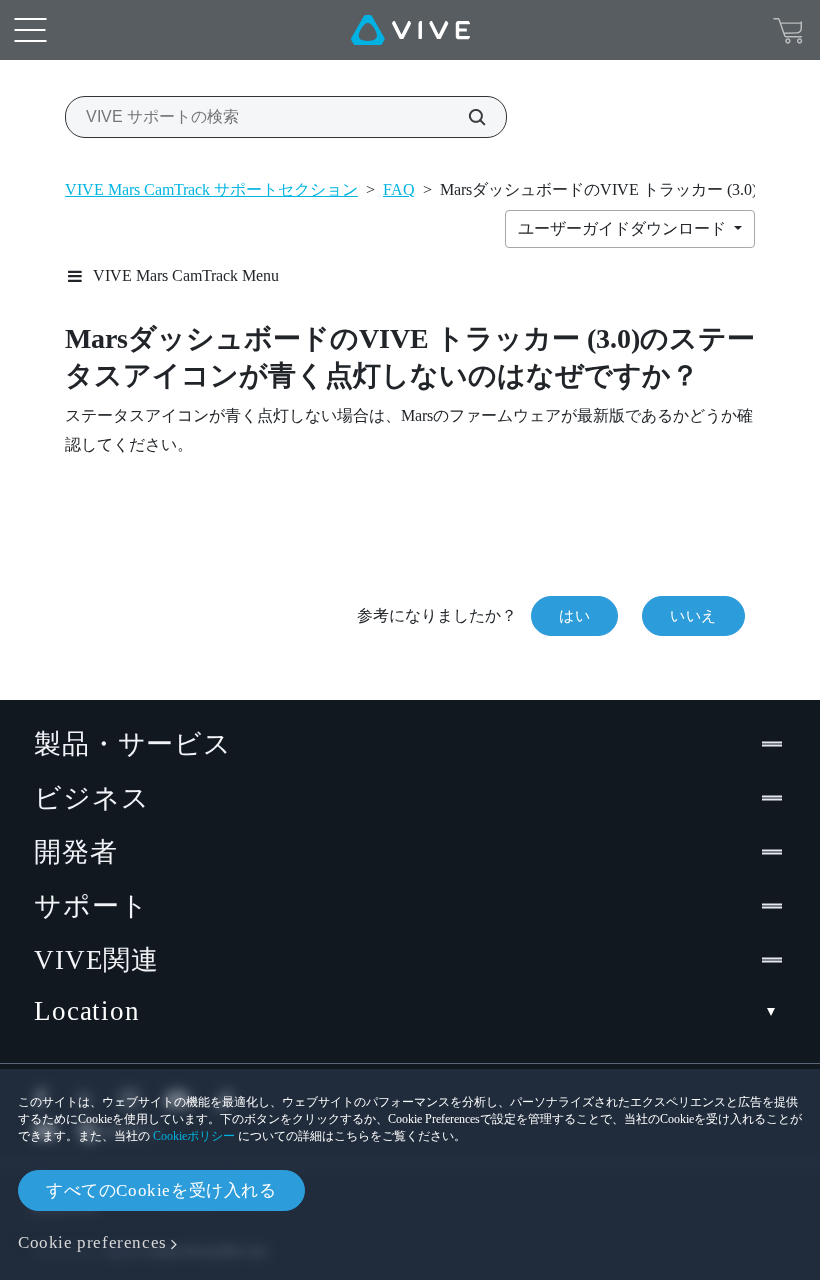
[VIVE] (410, 30)
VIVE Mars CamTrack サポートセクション (211, 189)
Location (87, 1011)
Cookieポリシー (194, 1136)
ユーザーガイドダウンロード (624, 228)
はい (574, 616)
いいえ (693, 616)
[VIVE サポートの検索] (466, 117)
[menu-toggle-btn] (30, 30)
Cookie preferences (92, 1242)
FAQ (399, 189)
